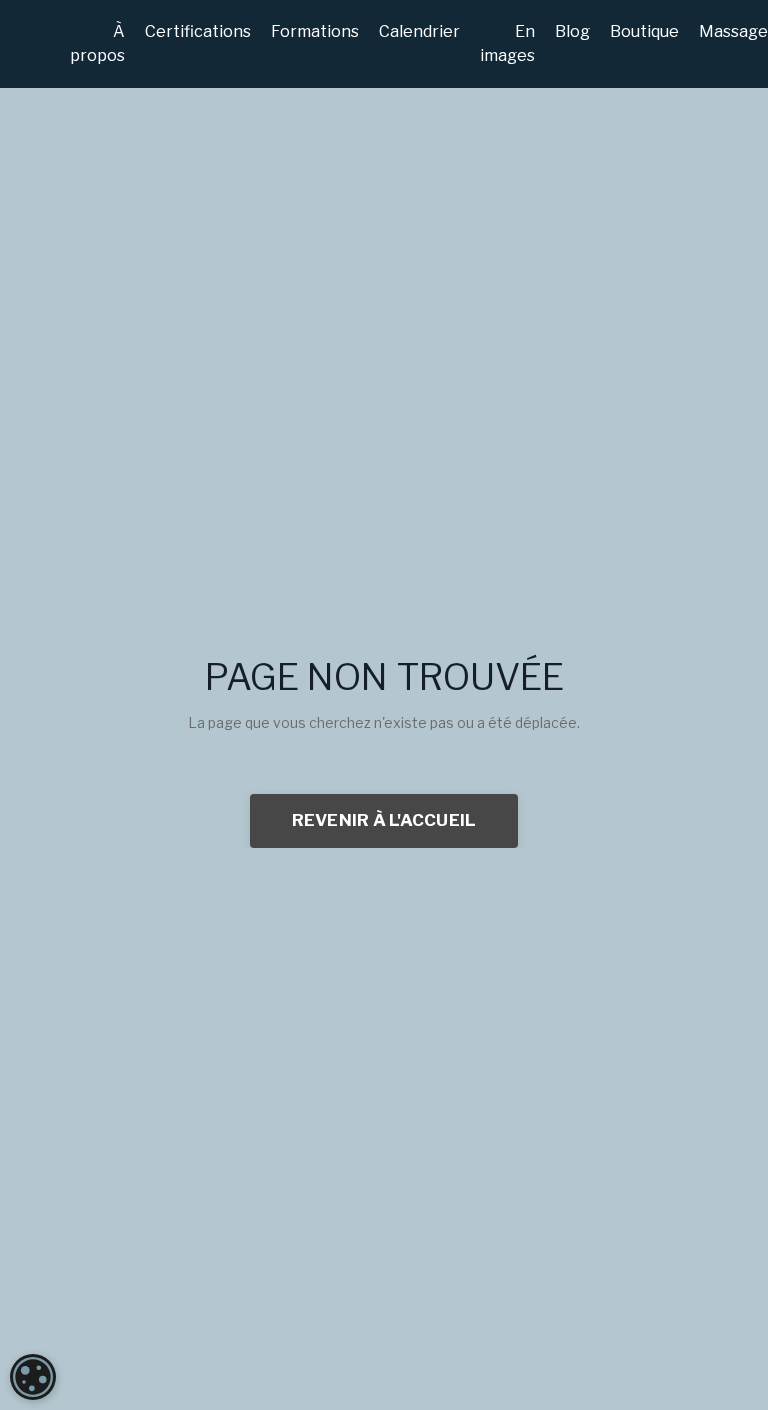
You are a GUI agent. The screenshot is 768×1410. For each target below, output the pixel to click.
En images (507, 43)
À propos (97, 43)
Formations (315, 31)
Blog (572, 31)
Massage (733, 31)
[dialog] (33, 1377)
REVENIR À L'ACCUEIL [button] (384, 820)
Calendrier (419, 31)
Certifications (198, 31)
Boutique (644, 31)
